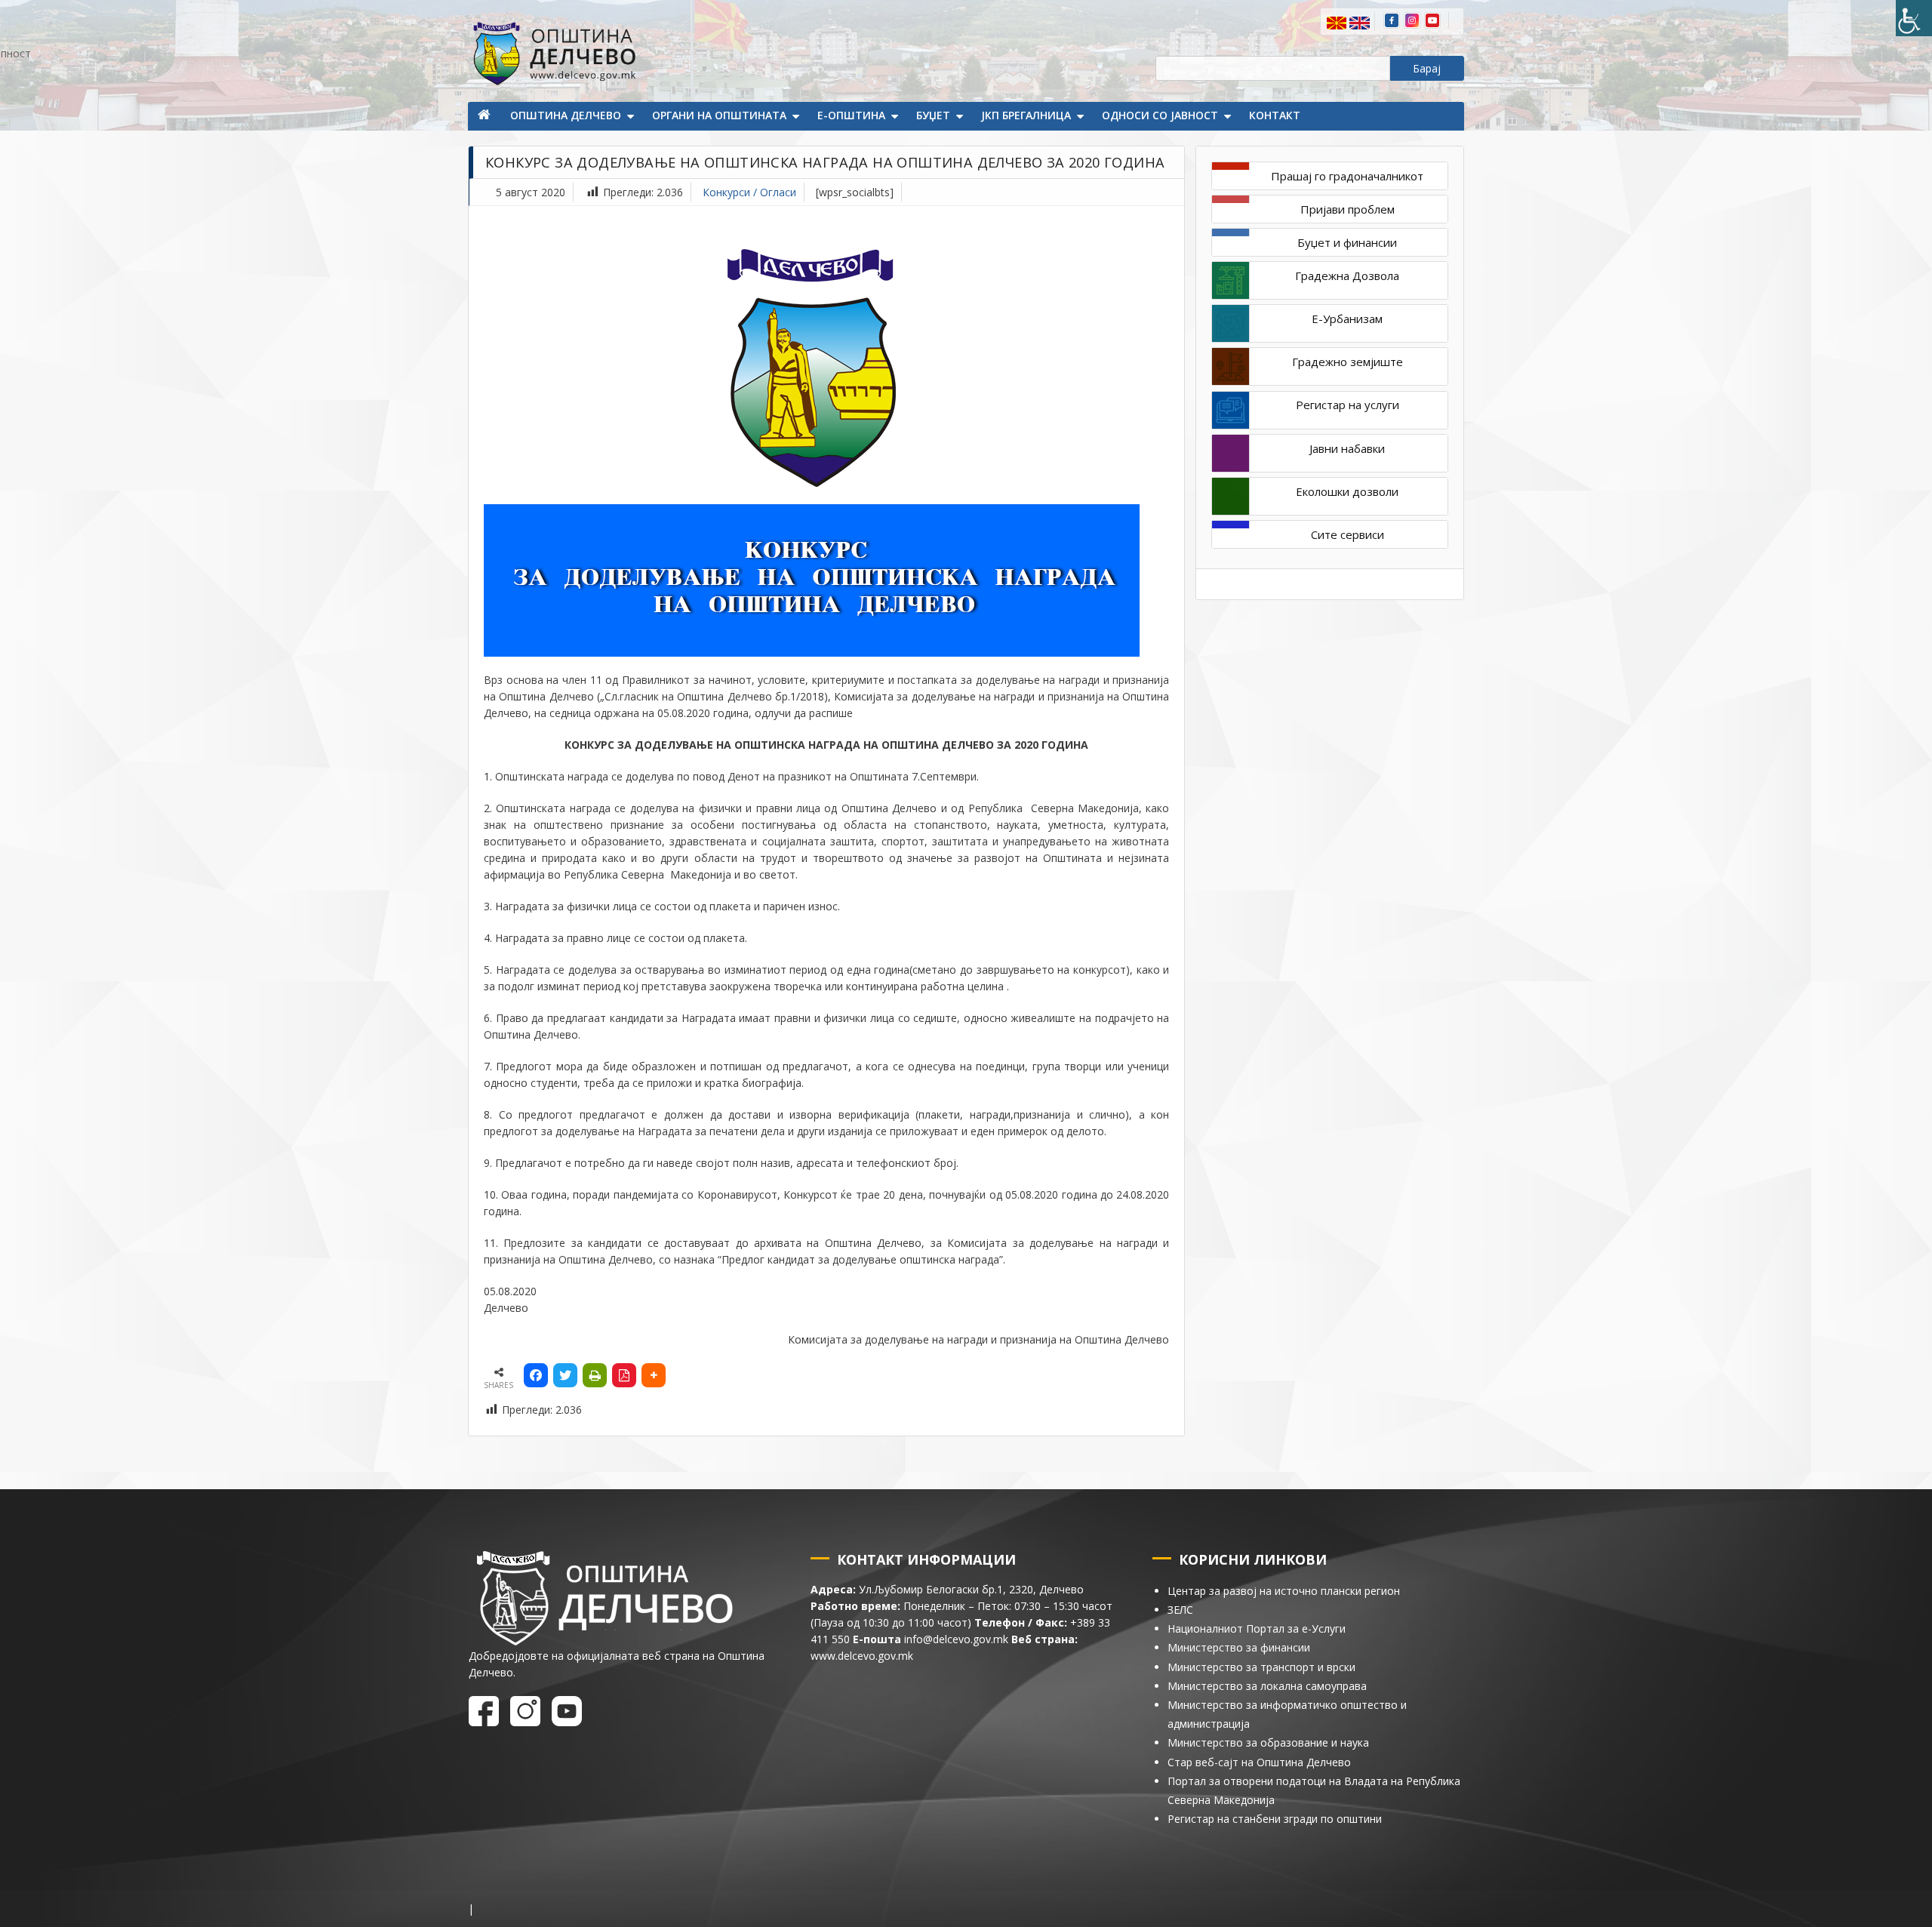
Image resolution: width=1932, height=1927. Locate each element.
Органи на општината (719, 115)
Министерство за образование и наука (1268, 1742)
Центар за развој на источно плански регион (1284, 1591)
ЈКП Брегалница (1026, 115)
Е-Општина (851, 115)
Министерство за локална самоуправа (1267, 1686)
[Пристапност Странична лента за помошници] (1914, 18)
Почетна (485, 116)
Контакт (1275, 115)
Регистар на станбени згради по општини (1275, 1819)
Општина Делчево (566, 115)
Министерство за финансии (1239, 1647)
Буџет (933, 115)
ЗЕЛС (1180, 1610)
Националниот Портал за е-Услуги (1257, 1628)
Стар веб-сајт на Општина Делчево (1259, 1762)
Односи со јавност (1160, 115)
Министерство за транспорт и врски (1261, 1667)
